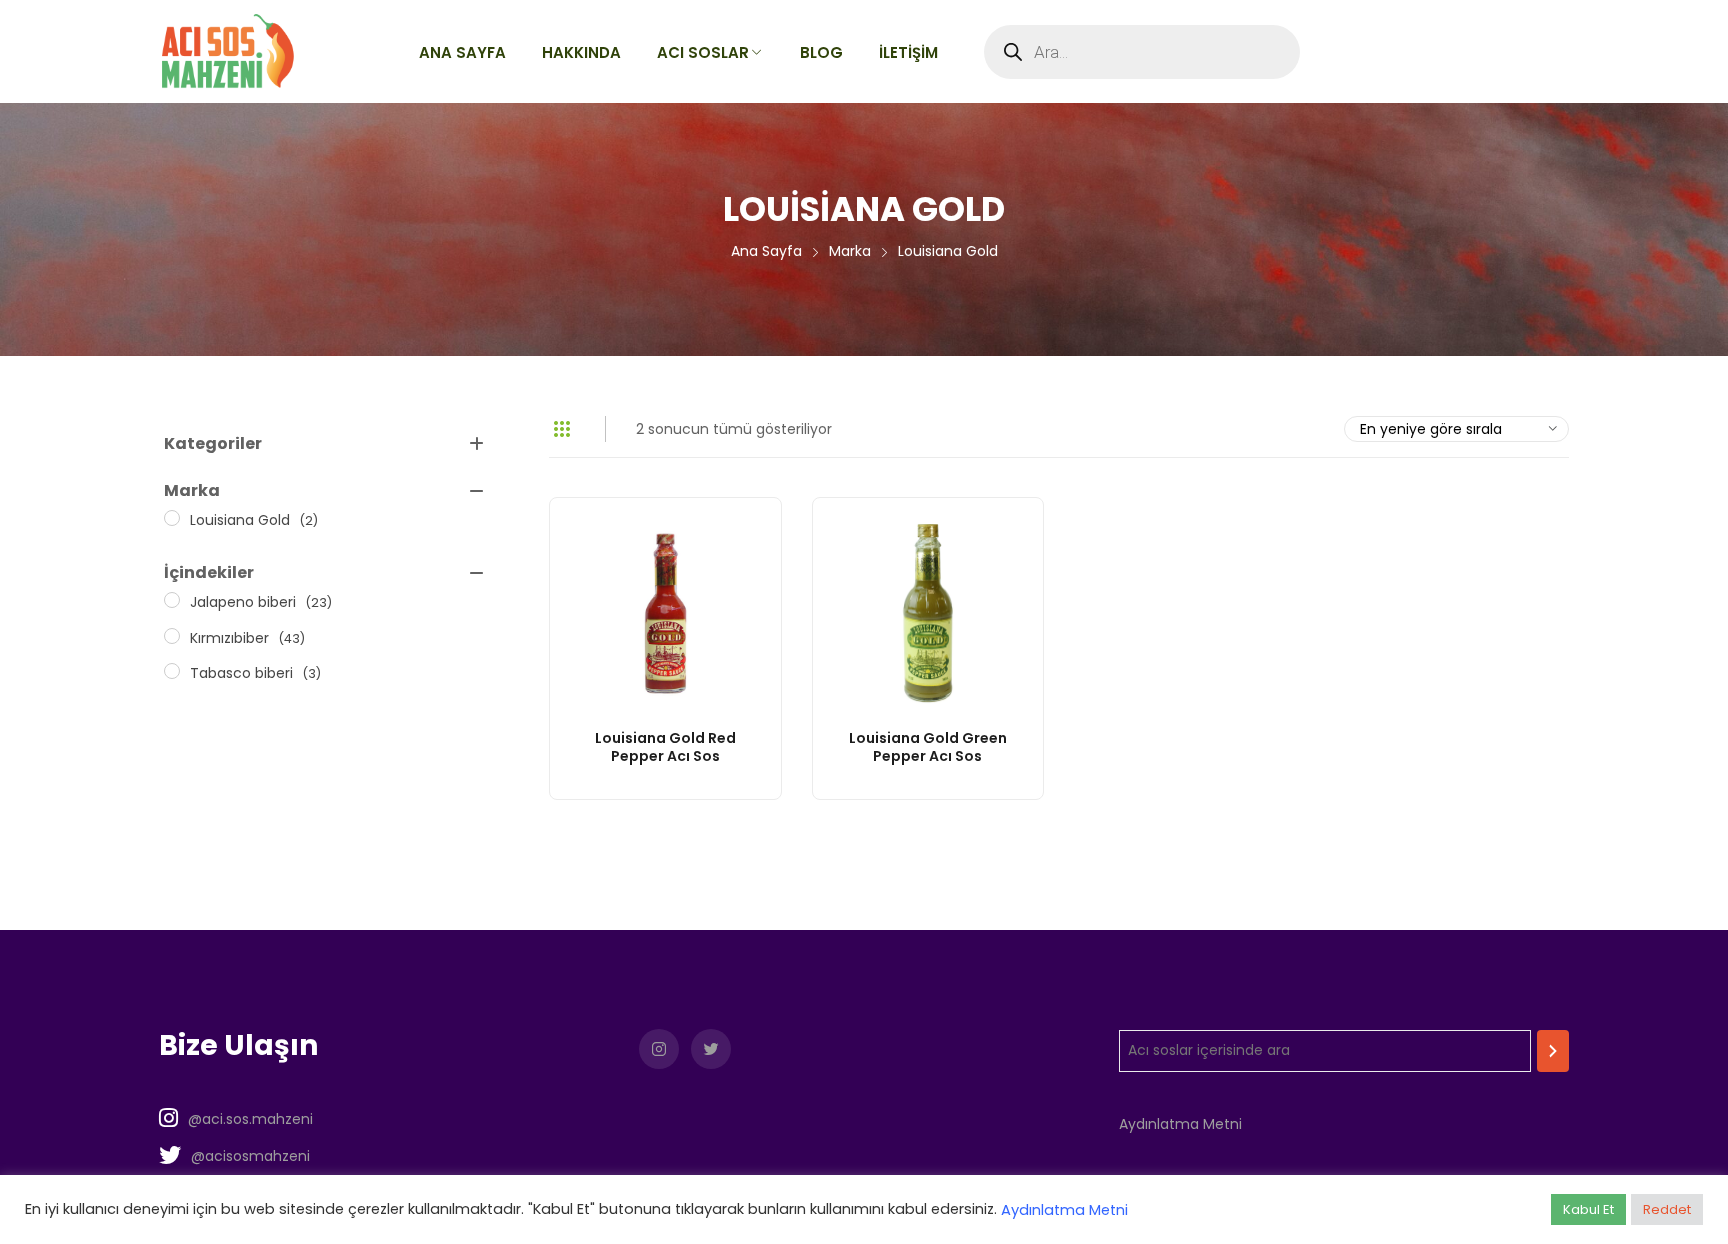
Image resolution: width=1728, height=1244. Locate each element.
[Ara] (1553, 1051)
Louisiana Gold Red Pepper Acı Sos (665, 747)
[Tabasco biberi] (172, 671)
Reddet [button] (1667, 1209)
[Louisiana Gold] (172, 518)
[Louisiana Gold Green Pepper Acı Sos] (928, 613)
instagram (659, 1049)
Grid (562, 429)
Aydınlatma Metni (1180, 1124)
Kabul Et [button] (1588, 1209)
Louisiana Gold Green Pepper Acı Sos (928, 747)
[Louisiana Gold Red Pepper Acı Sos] (665, 613)
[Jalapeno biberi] (172, 600)
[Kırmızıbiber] (172, 636)
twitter (711, 1049)
